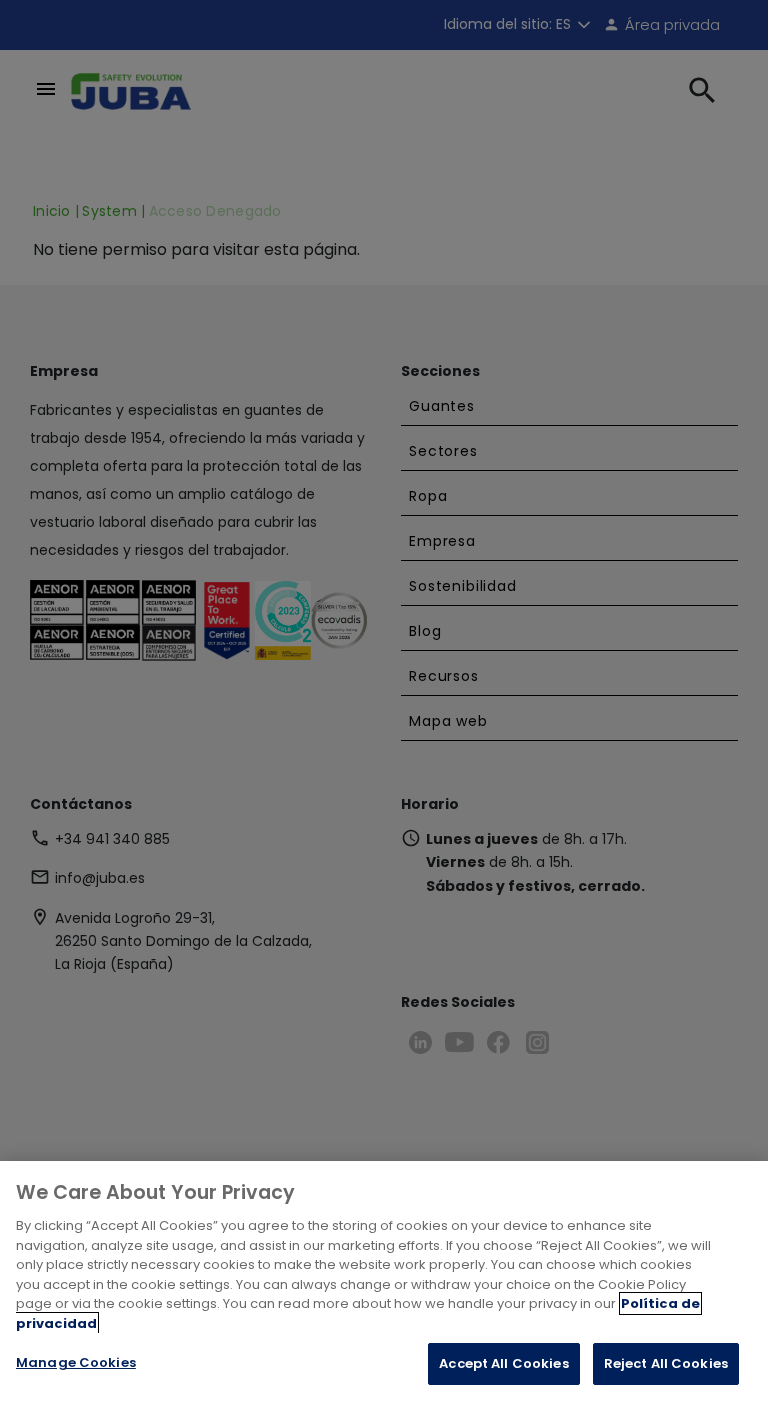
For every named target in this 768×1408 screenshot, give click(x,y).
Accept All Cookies (503, 1363)
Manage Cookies (76, 1362)
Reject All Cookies (666, 1363)
